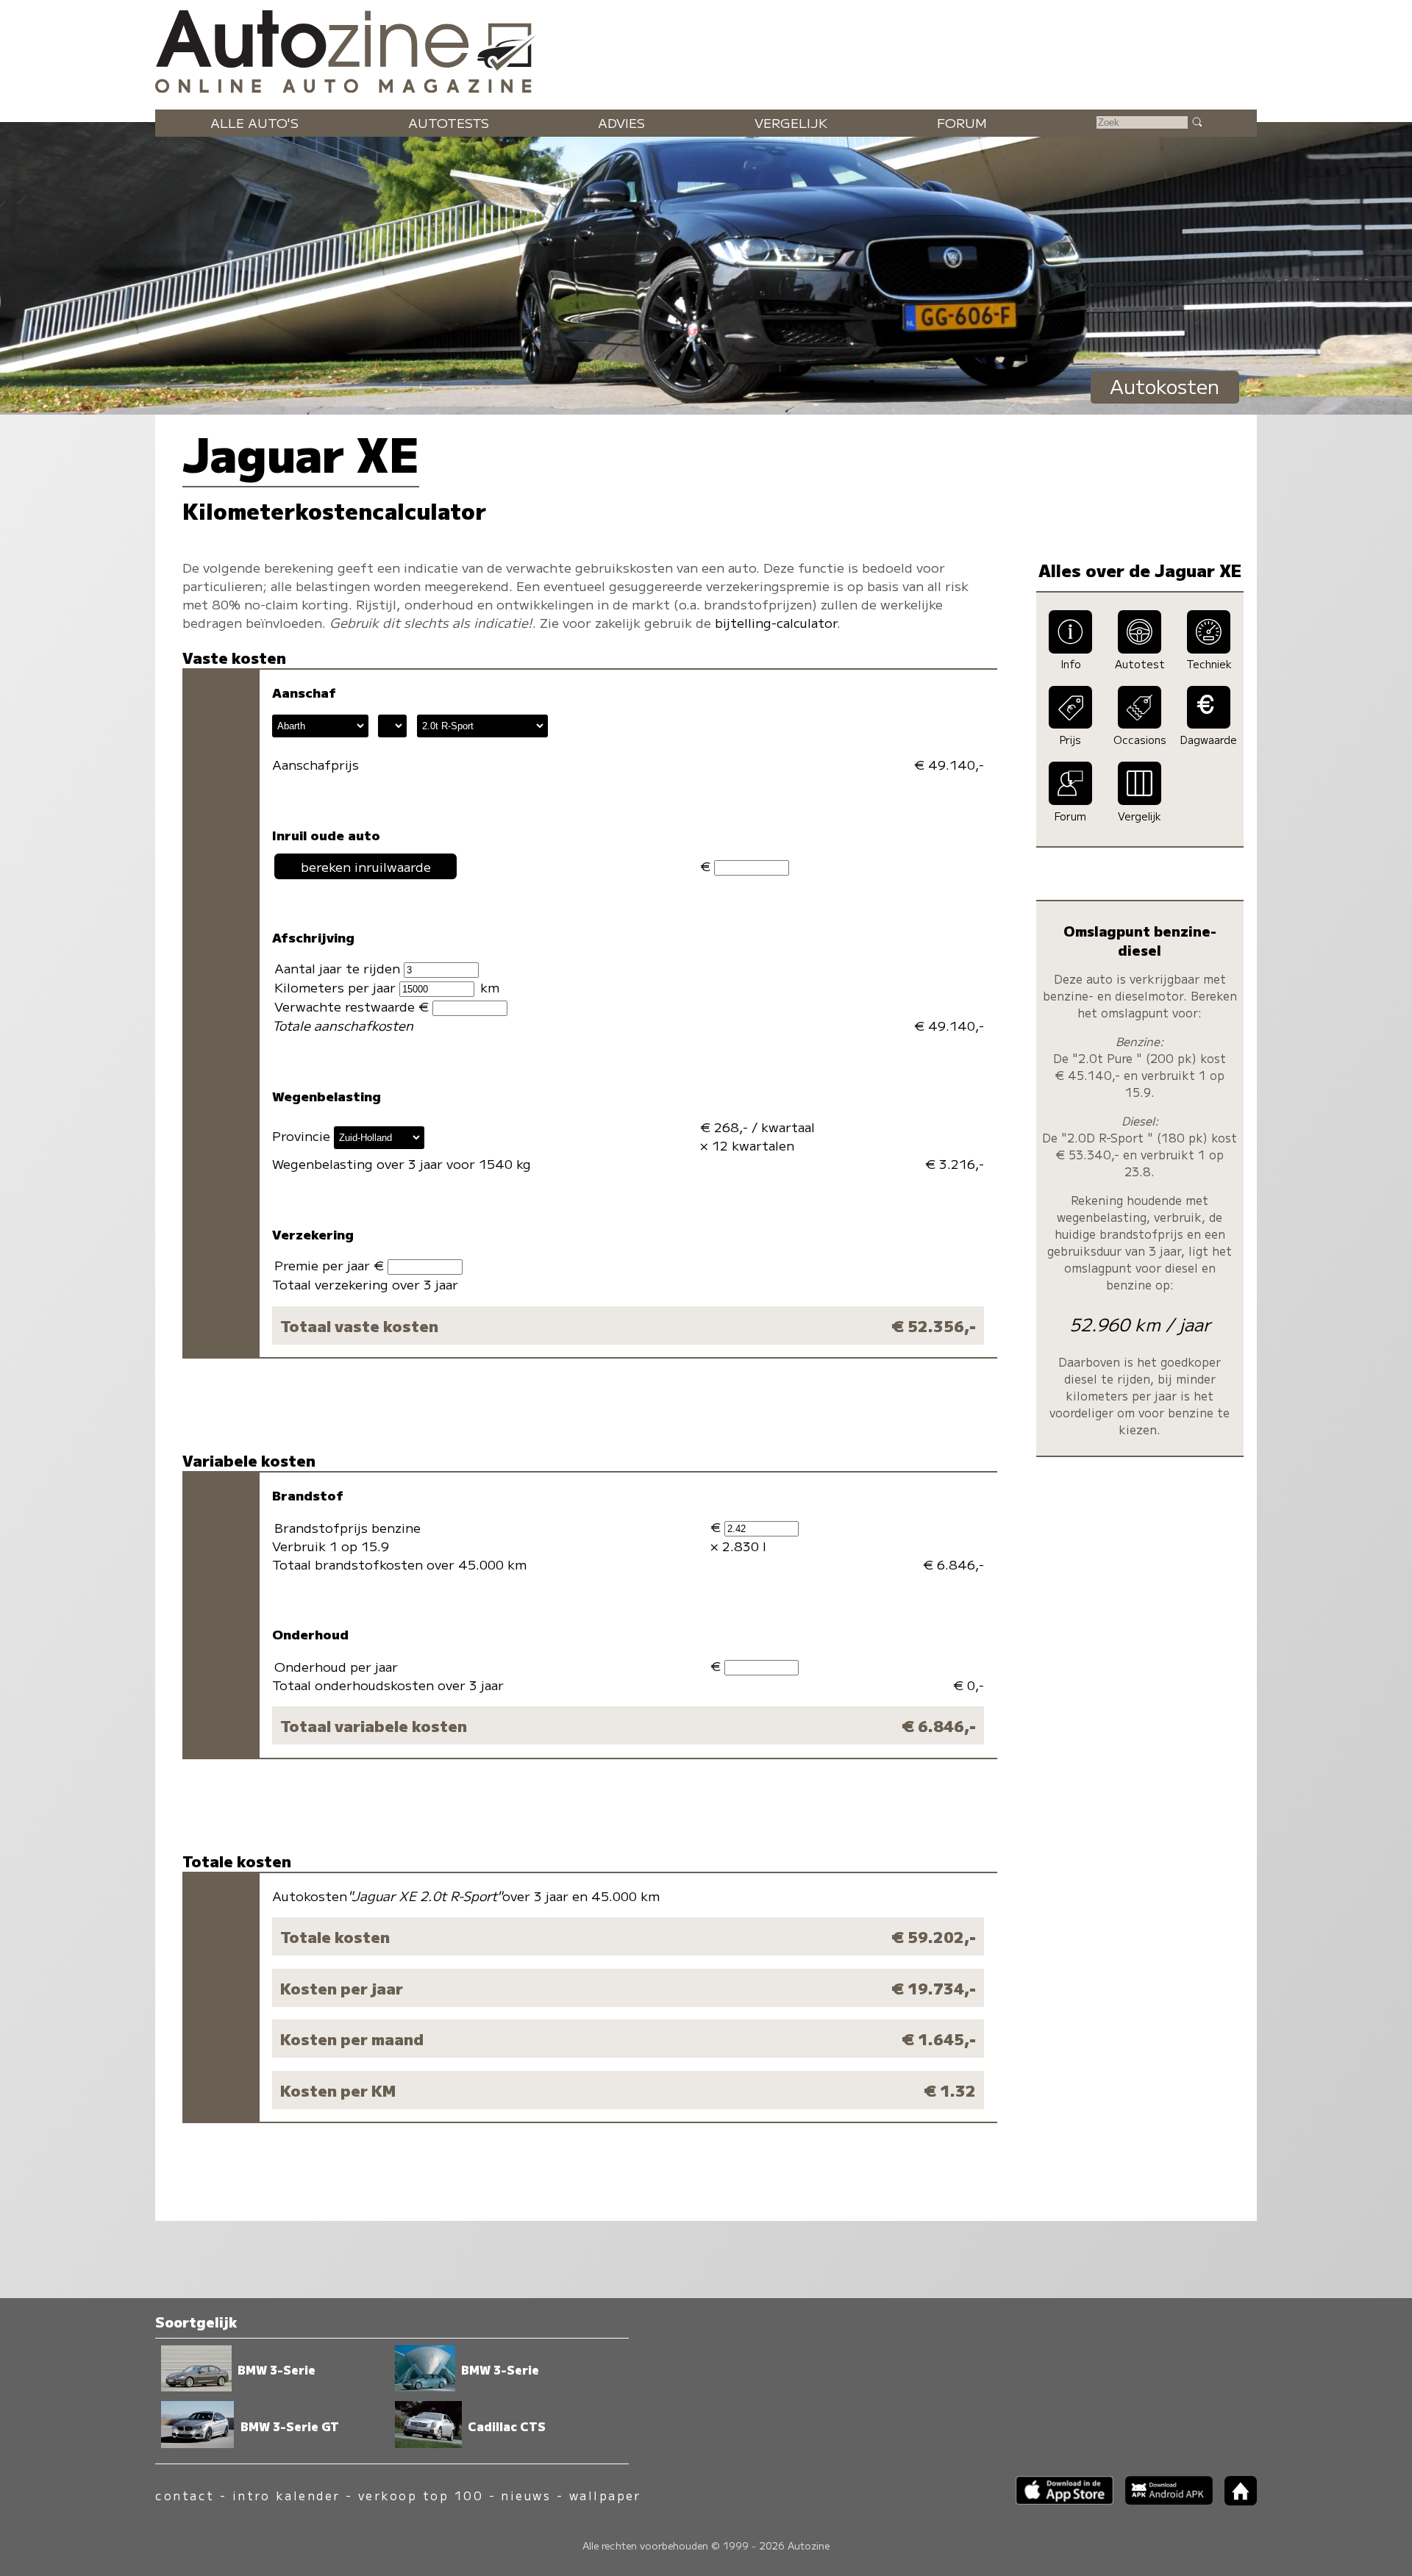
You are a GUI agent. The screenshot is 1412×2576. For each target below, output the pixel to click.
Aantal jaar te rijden (339, 968)
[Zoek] (1197, 121)
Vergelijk (791, 122)
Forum (962, 122)
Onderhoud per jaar (336, 1666)
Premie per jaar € (331, 1265)
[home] (1235, 2501)
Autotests (449, 122)
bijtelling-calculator (776, 622)
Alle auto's (254, 122)
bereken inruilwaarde (366, 866)
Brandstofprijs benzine (347, 1527)
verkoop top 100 (421, 2495)
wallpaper (605, 2495)
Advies (621, 122)
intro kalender (286, 2495)
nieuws (526, 2495)
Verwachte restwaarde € (353, 1006)
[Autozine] (706, 48)
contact (185, 2495)
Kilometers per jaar (337, 987)
